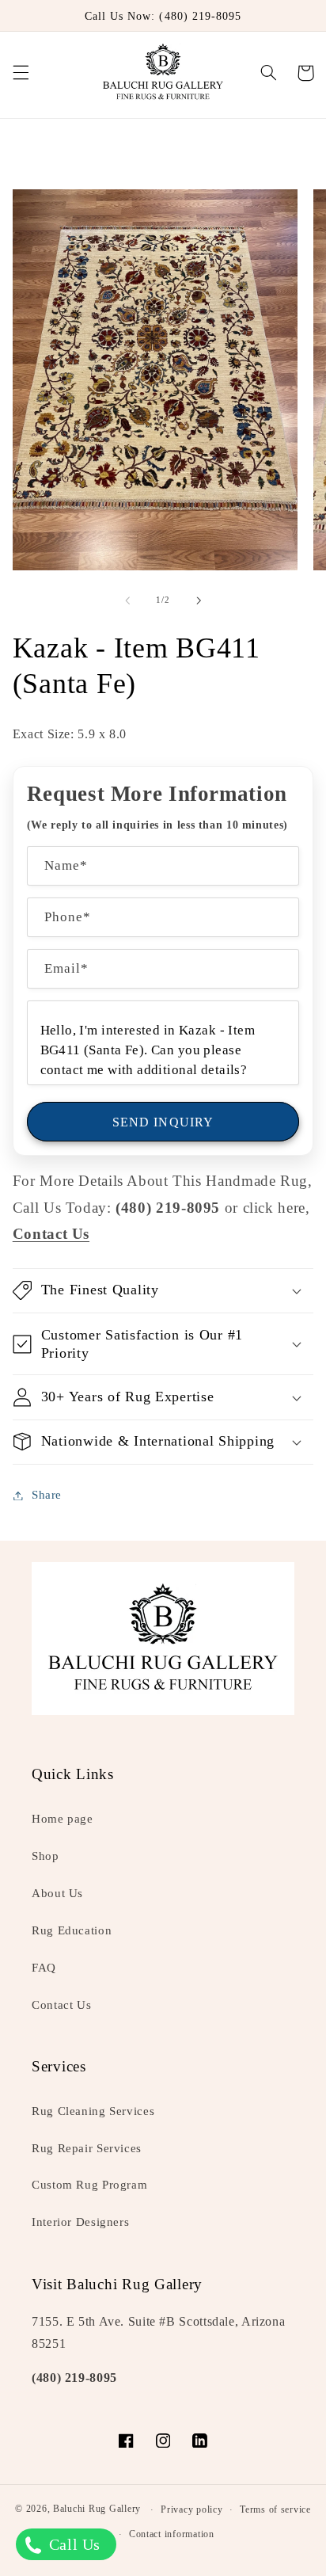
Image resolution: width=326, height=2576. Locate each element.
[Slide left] (127, 600)
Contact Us (61, 2005)
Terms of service (275, 2509)
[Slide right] (199, 600)
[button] (21, 73)
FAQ (44, 1968)
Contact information (172, 2534)
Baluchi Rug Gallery (97, 2509)
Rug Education (72, 1930)
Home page (63, 1819)
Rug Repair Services (87, 2148)
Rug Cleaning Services (93, 2111)
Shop (45, 1856)
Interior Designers (80, 2222)
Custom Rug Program (89, 2185)
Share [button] (47, 1495)
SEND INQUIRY (163, 1122)
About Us (57, 1893)
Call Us (72, 2544)
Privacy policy (191, 2509)
